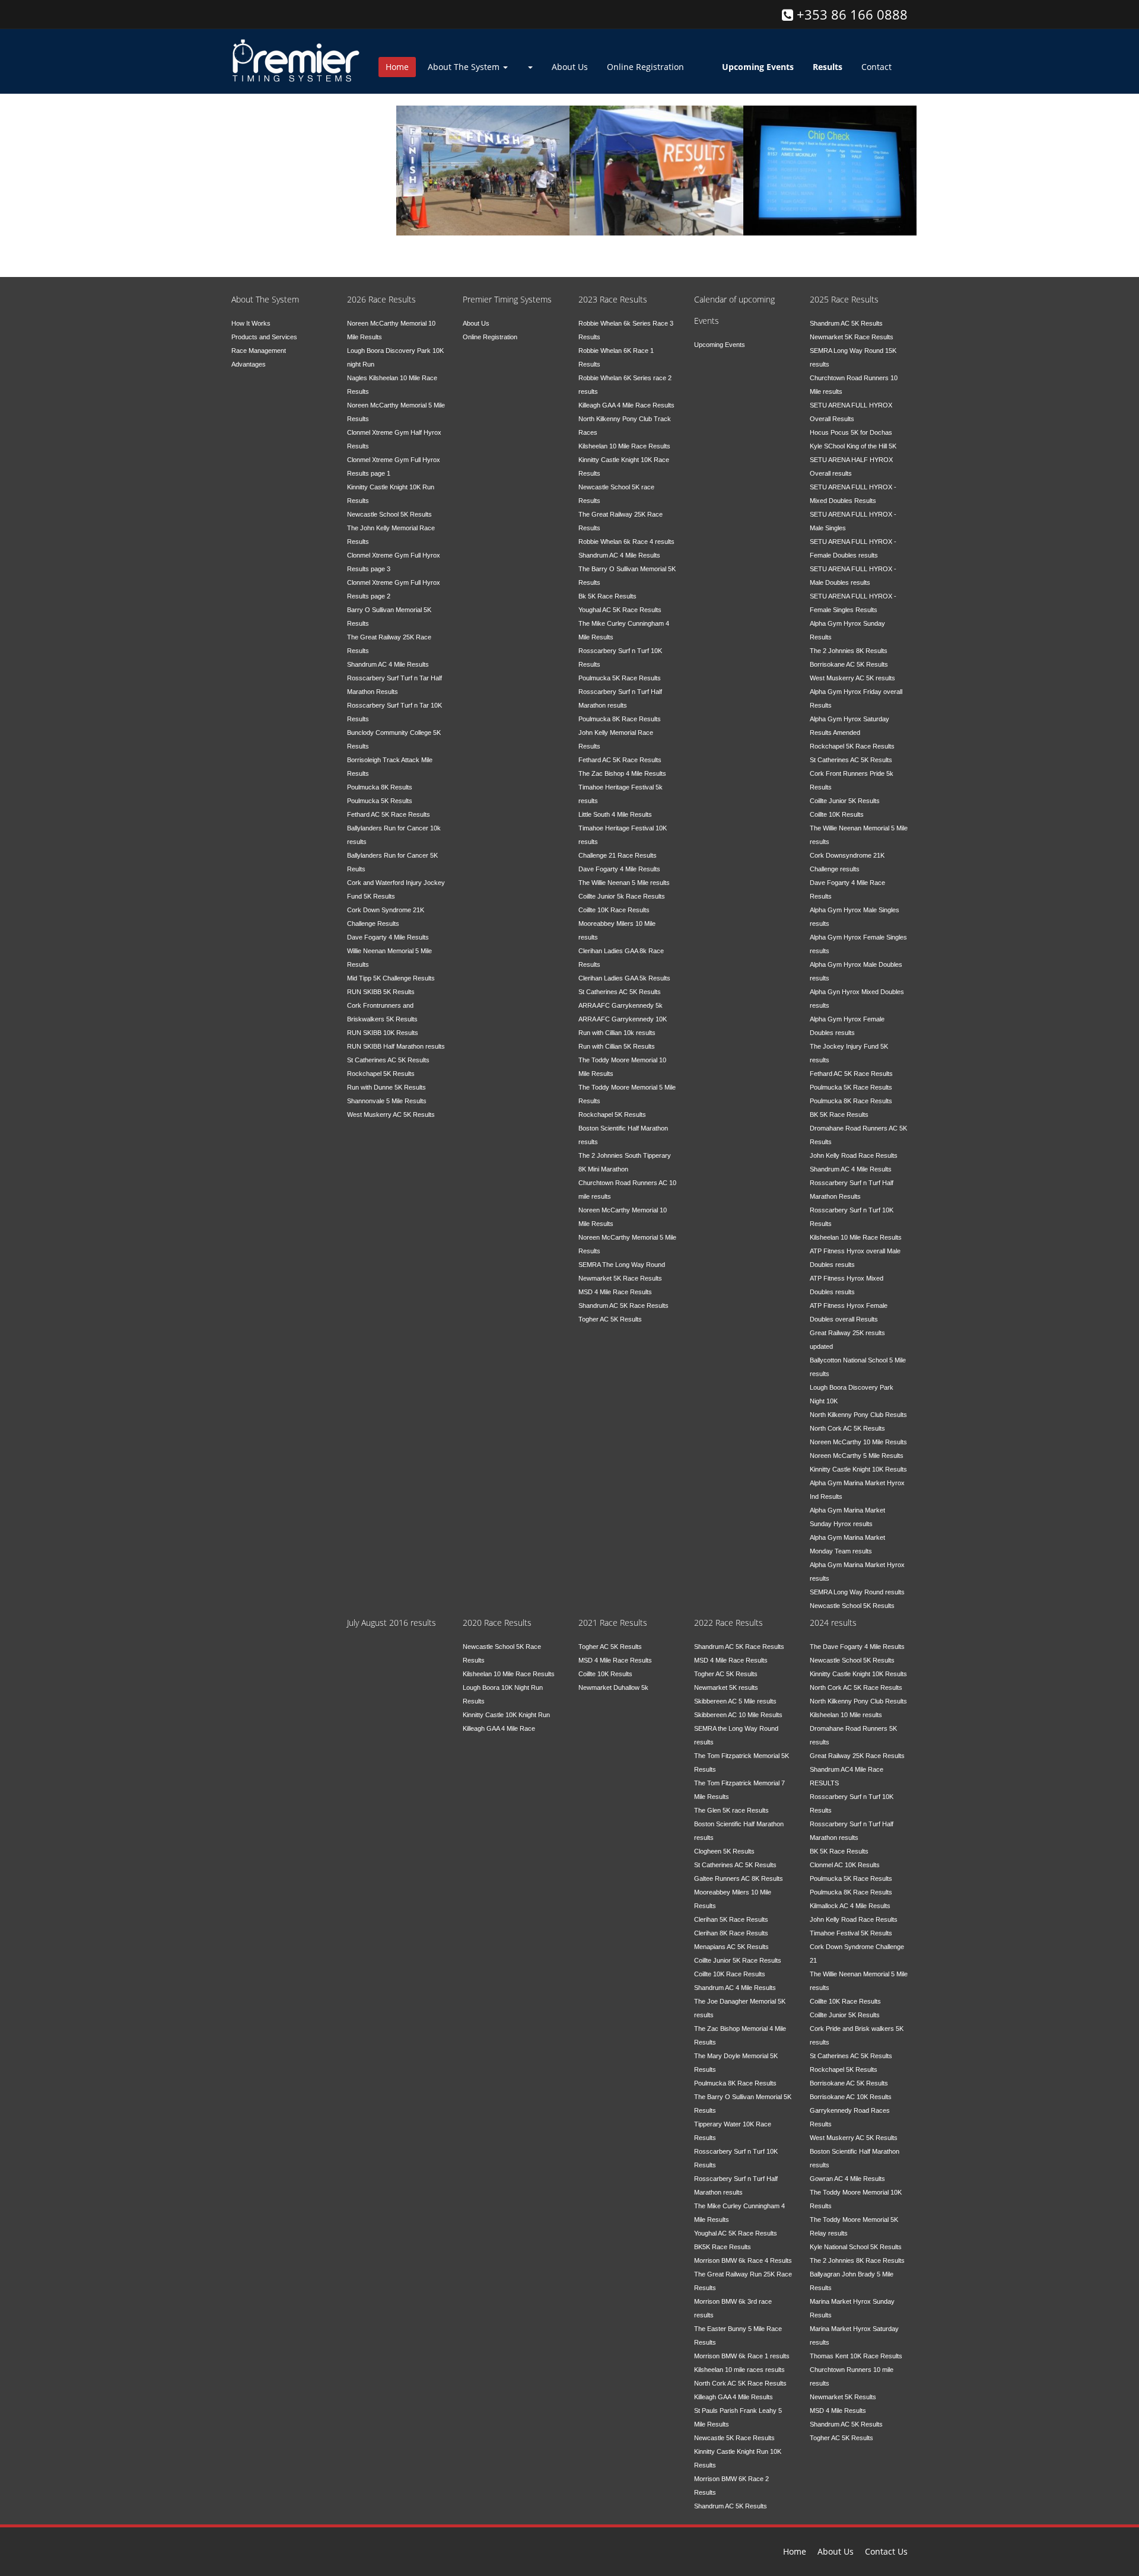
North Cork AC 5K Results (847, 1428)
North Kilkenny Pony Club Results (858, 1415)
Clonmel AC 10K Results (845, 1865)
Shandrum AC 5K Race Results (623, 1305)
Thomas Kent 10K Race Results (856, 2356)
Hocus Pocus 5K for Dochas (851, 432)
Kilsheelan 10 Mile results (846, 1715)
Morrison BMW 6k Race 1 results (742, 2356)
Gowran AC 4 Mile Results (847, 2179)
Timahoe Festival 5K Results (851, 1933)
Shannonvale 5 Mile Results (387, 1101)
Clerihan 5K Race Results (731, 1919)
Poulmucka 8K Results (380, 787)
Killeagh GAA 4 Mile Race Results (626, 405)
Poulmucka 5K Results (380, 801)
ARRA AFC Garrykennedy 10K (623, 1019)
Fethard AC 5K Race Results (389, 814)
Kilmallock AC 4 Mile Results (850, 1906)
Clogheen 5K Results (724, 1851)
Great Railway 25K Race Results (857, 1756)
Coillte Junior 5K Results (845, 801)
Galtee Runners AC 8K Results (739, 1878)
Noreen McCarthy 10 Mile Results (858, 1442)
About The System (465, 67)
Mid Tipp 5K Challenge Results (391, 978)
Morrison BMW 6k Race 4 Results (743, 2260)
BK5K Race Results (723, 2247)
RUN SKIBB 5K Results (381, 992)
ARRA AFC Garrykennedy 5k (621, 1005)
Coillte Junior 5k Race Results (622, 896)
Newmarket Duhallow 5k (613, 1687)
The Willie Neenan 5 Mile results (624, 883)
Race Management (259, 351)
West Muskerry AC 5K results (852, 678)
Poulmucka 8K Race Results (620, 719)
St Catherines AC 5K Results (388, 1060)
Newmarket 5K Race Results (620, 1278)
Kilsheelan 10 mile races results (739, 2370)
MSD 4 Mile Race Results (615, 1292)
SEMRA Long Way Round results (857, 1592)
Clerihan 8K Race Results (731, 1933)
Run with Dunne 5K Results (386, 1087)
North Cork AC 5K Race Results (740, 2383)
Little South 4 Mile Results (615, 814)
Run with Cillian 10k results (617, 1033)
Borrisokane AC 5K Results (849, 664)
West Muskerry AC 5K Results (391, 1115)
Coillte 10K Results (837, 814)
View (259, 140)
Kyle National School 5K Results (856, 2247)
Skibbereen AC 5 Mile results (735, 1701)
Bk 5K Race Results (607, 596)
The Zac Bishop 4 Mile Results (622, 773)
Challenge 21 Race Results (618, 855)
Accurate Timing (464, 142)
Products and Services (264, 337)
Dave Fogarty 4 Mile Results (388, 937)
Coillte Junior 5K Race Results (738, 1960)
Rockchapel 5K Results (381, 1074)
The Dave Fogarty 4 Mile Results (857, 1647)
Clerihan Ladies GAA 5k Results (624, 978)
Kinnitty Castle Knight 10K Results (858, 1469)
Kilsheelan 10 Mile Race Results (624, 446)
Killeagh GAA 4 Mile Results (734, 2397)
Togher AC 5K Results (610, 1319)
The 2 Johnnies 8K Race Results (857, 2260)
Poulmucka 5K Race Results (620, 678)
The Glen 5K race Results (731, 1810)
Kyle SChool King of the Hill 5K (853, 446)
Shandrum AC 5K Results (846, 323)
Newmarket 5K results (726, 1687)
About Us (570, 67)
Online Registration (645, 67)
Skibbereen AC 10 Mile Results (738, 1715)
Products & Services (650, 142)
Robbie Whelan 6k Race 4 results (626, 542)
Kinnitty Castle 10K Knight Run (506, 1715)
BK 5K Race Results (839, 1115)
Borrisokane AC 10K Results (851, 2097)
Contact (876, 67)
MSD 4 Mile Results (838, 2411)
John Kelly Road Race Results (854, 1155)
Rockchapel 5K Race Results (852, 746)
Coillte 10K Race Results (614, 910)
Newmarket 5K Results (843, 2397)
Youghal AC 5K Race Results (620, 610)
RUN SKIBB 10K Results (383, 1033)
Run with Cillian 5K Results (617, 1046)
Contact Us (886, 2551)
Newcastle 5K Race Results (734, 2438)
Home (397, 67)
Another (787, 142)
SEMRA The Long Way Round (622, 1265)
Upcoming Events (720, 345)
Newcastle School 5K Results (389, 514)
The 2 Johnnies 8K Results (849, 651)
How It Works (251, 323)
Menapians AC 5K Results (731, 1947)
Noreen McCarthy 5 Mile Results (857, 1456)
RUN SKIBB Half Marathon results (396, 1046)
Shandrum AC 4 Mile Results (388, 664)
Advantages (249, 364)
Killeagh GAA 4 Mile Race (499, 1728)
